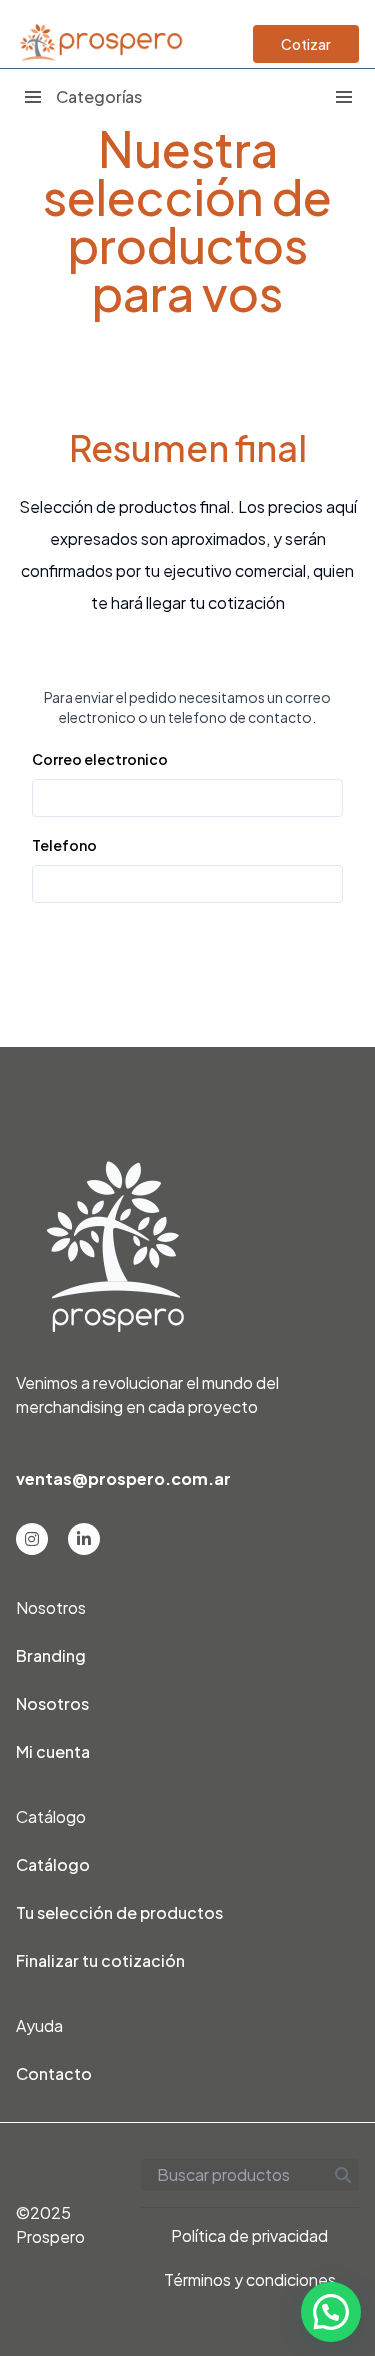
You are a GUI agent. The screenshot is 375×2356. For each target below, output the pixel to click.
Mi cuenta (53, 1751)
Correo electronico (100, 759)
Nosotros (52, 1703)
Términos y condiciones (250, 2279)
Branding (51, 1655)
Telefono (64, 845)
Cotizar (306, 44)
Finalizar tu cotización (100, 1960)
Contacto (54, 2073)
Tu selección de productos (119, 1912)
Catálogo (53, 1864)
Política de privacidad (249, 2235)
